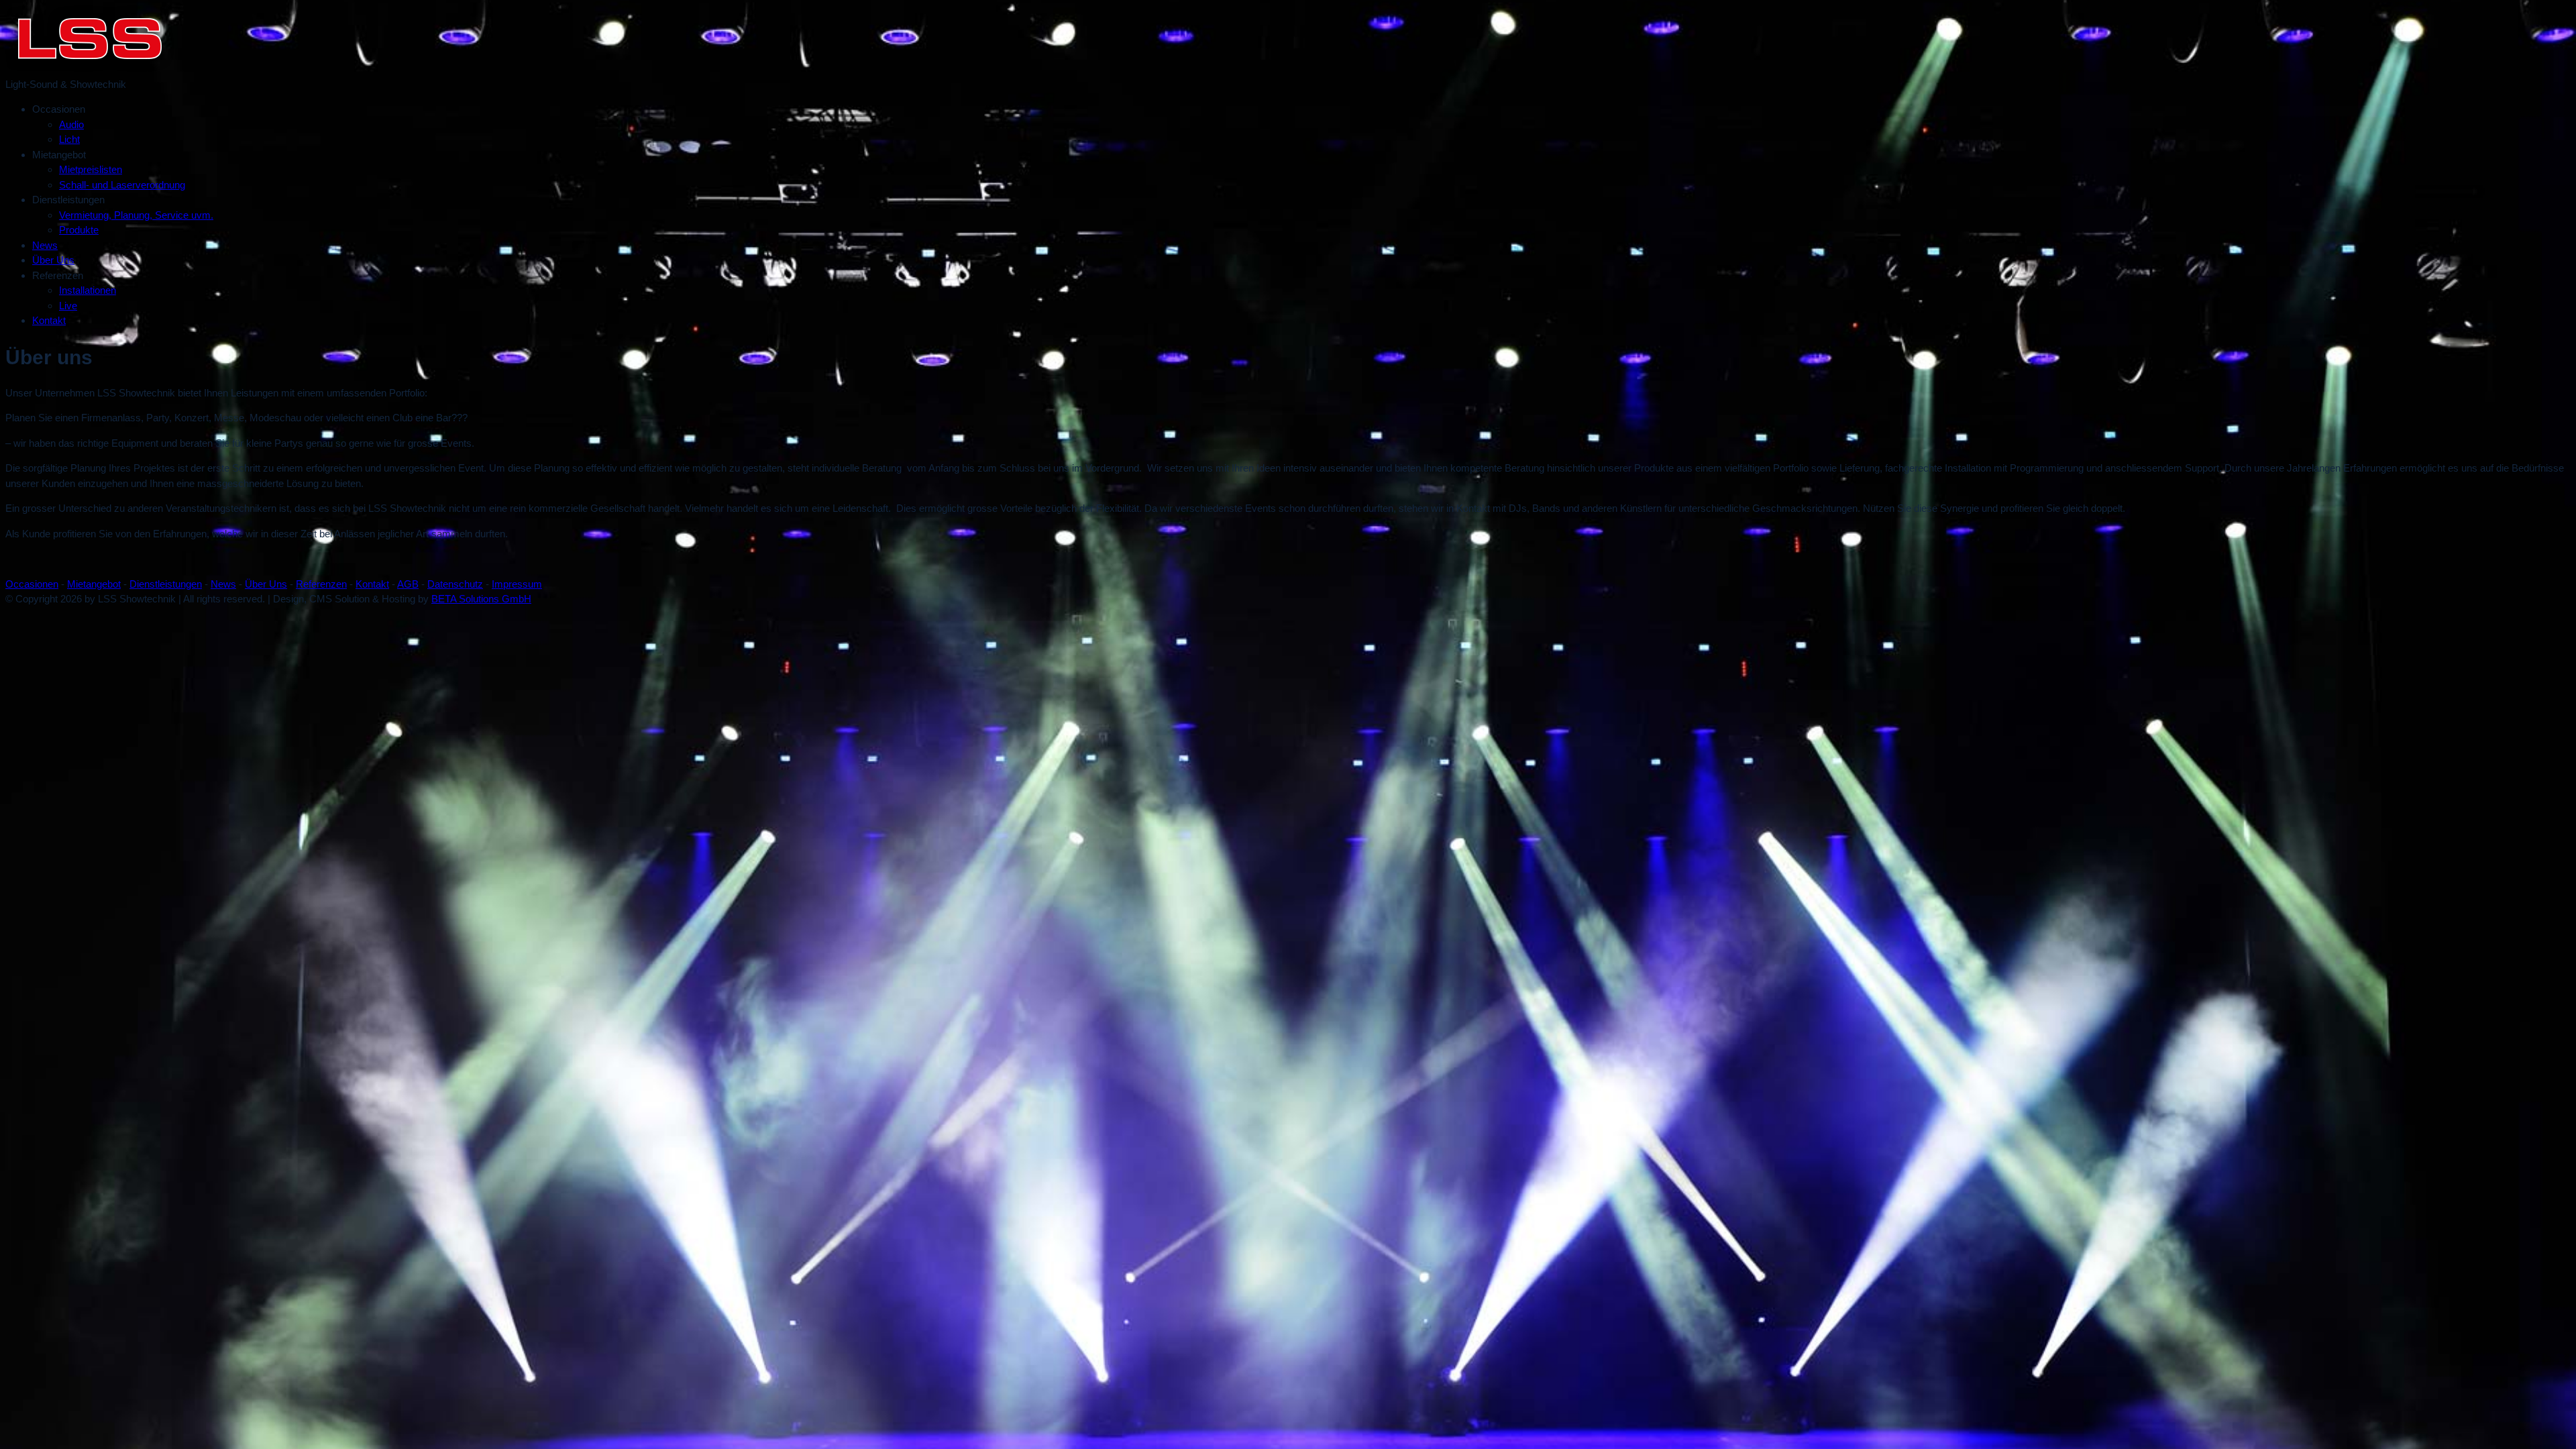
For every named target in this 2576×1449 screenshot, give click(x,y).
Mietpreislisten (91, 169)
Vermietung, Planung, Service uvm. (136, 215)
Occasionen (32, 584)
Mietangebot (94, 584)
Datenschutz (455, 584)
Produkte (79, 230)
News (45, 245)
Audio (71, 124)
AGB (408, 584)
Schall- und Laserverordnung (122, 185)
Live (68, 306)
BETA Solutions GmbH (481, 599)
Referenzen (321, 584)
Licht (69, 139)
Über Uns (53, 260)
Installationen (88, 290)
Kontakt (49, 320)
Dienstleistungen (166, 584)
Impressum (517, 584)
